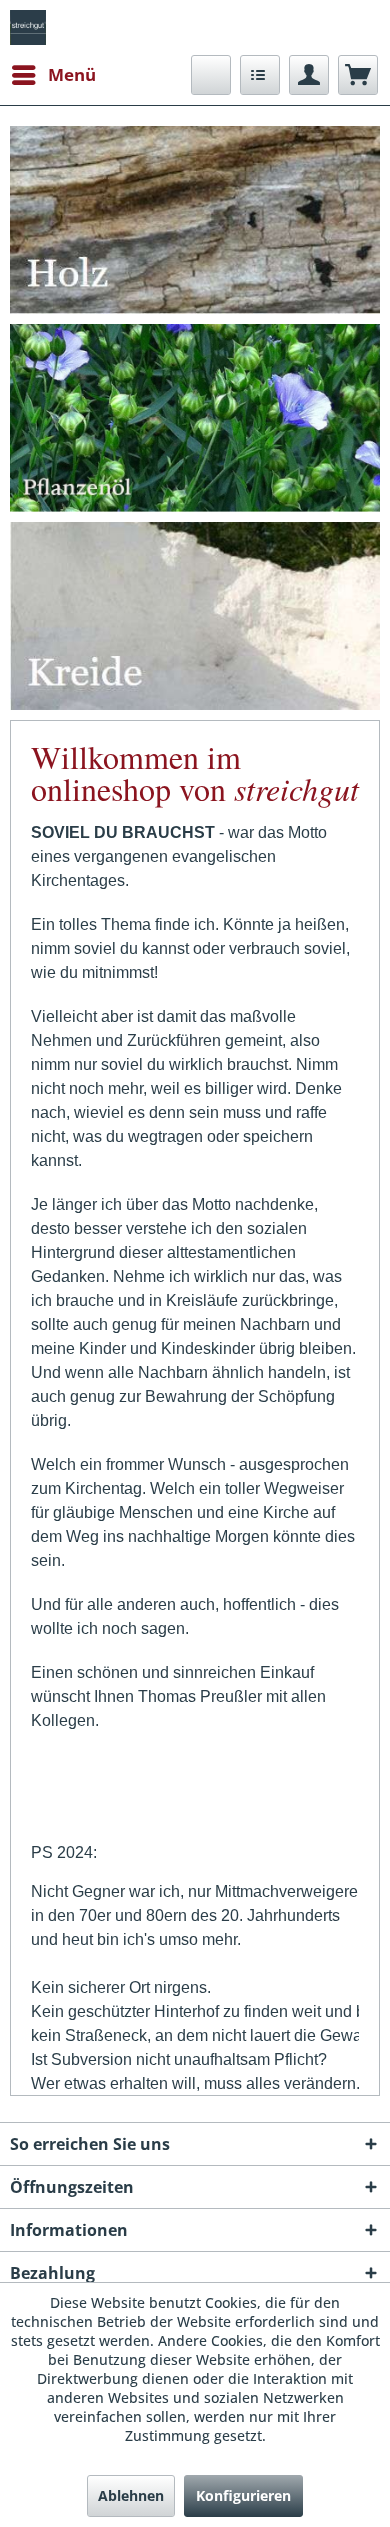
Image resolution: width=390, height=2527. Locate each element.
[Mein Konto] (309, 75)
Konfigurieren (243, 2495)
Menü (72, 74)
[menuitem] (53, 75)
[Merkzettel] (260, 75)
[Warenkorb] (358, 75)
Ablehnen (131, 2495)
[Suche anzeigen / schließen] (211, 75)
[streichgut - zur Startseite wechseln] (28, 27)
